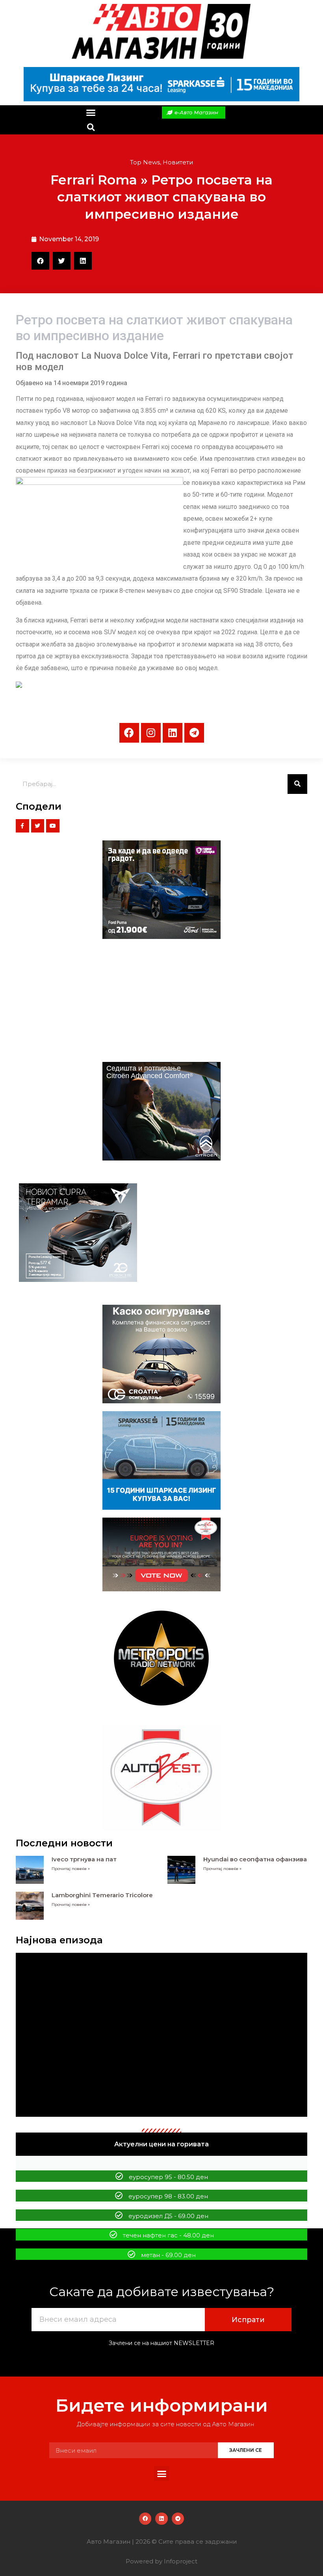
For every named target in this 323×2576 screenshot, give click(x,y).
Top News (145, 162)
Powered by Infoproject (161, 2561)
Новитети (178, 162)
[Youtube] (53, 826)
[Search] (297, 784)
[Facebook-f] (22, 826)
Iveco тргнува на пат (84, 1859)
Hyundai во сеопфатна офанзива (255, 1859)
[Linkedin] (173, 733)
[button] (91, 113)
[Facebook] (129, 733)
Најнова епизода (59, 1940)
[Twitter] (38, 826)
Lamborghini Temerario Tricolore (102, 1895)
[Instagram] (151, 733)
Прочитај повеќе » (71, 1869)
